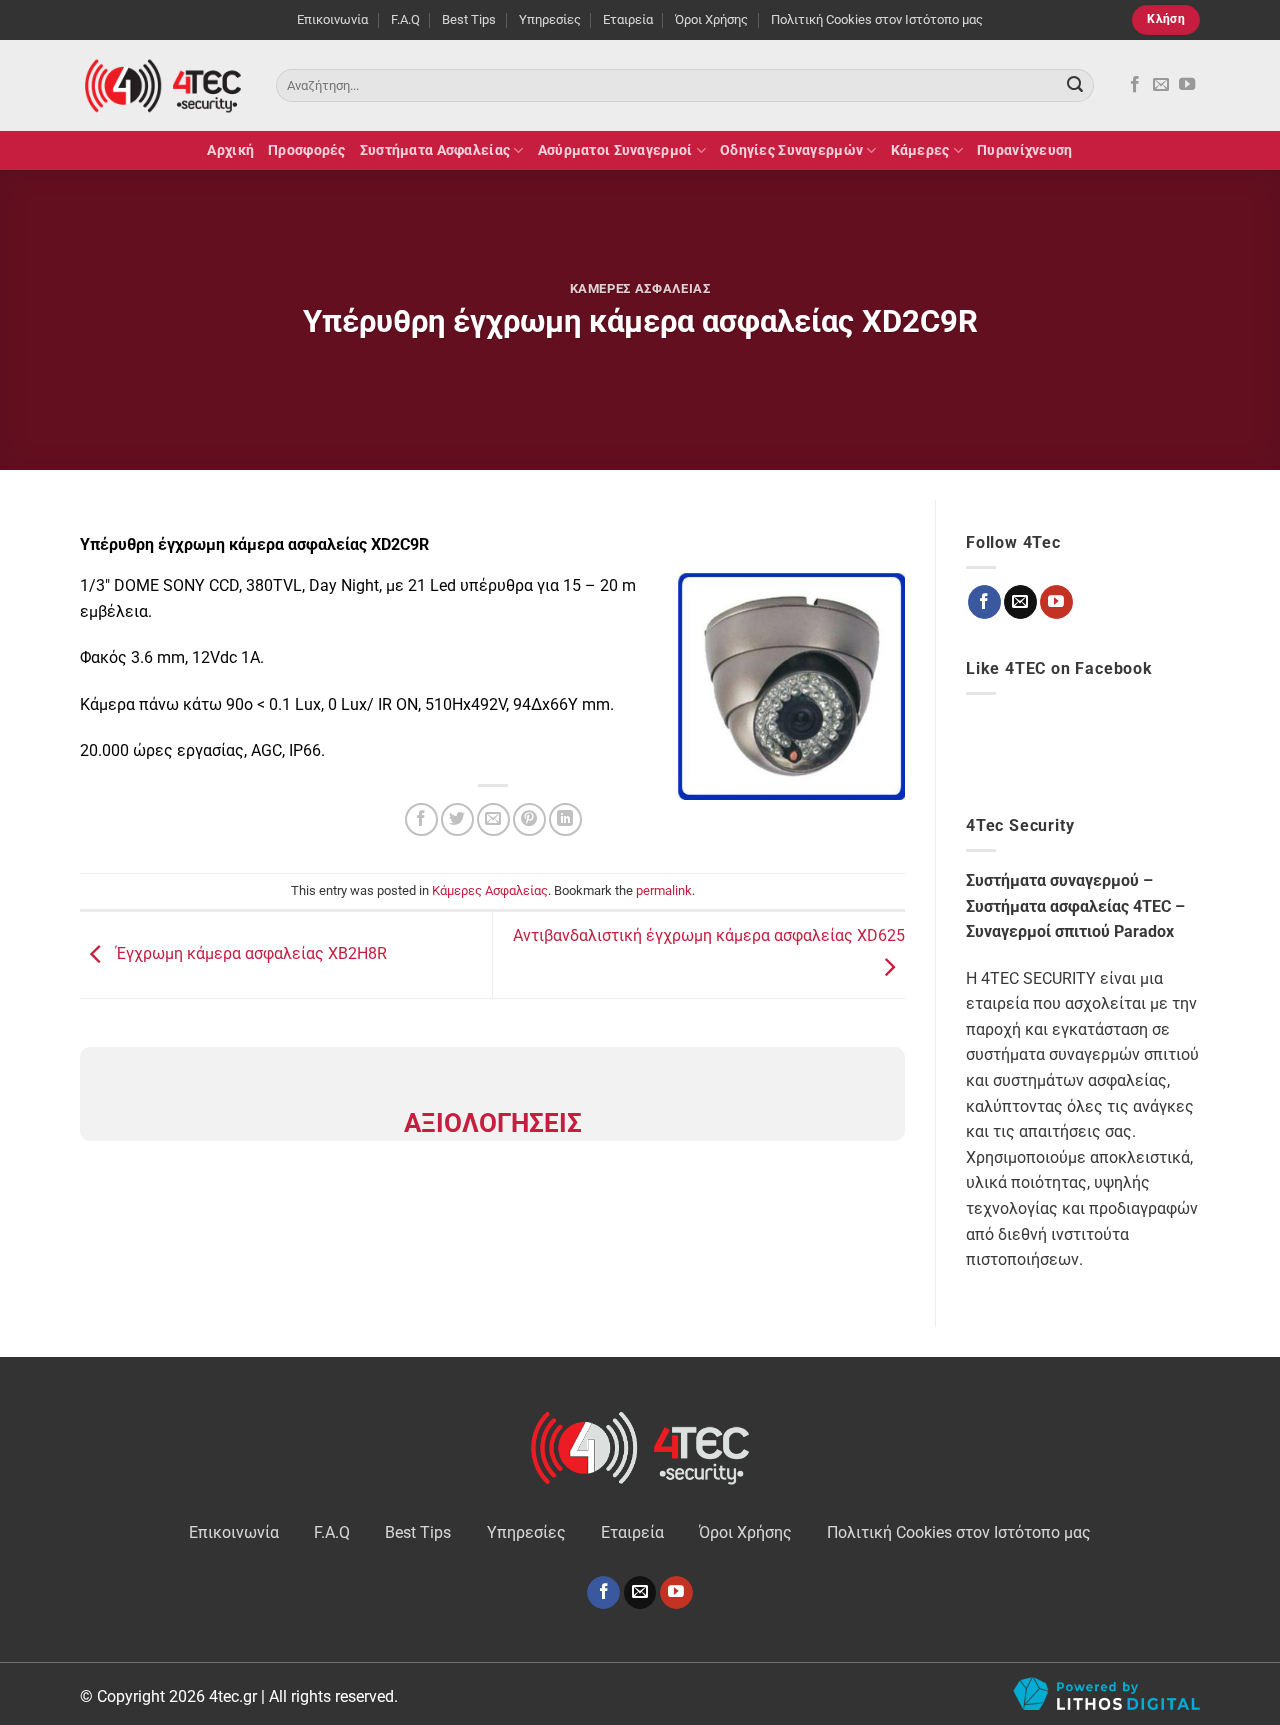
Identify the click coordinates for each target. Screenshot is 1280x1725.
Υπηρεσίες (550, 19)
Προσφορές (307, 150)
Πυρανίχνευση (1024, 150)
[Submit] (1075, 86)
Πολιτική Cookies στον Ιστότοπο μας (877, 19)
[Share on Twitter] (457, 819)
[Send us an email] (1161, 85)
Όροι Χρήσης (711, 19)
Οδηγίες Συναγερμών (791, 150)
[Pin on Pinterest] (529, 819)
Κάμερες (920, 150)
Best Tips (469, 19)
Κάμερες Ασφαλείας (640, 288)
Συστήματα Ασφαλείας (435, 150)
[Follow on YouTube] (1187, 85)
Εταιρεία (628, 19)
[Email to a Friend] (493, 819)
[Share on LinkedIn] (565, 819)
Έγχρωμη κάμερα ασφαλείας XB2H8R (249, 953)
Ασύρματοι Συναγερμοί (615, 150)
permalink (664, 890)
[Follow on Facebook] (1135, 85)
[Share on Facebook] (421, 819)
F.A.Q (405, 19)
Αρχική (230, 150)
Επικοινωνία (332, 19)
